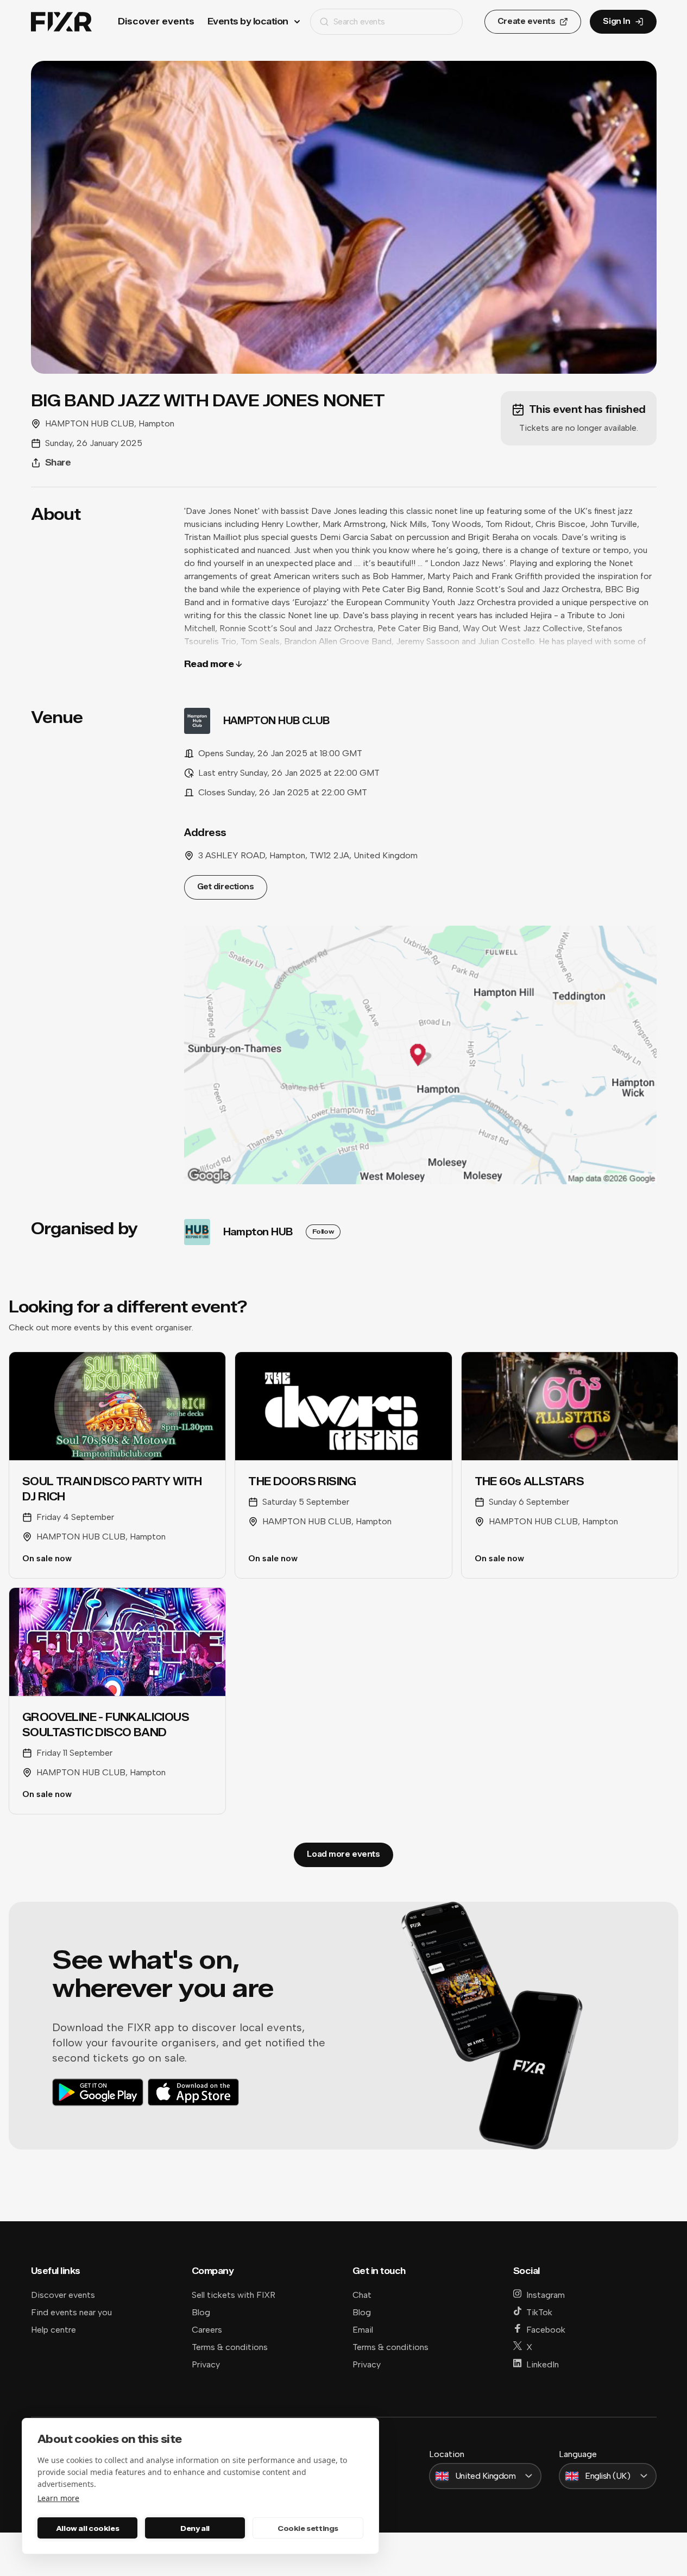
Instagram (546, 2295)
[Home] (61, 22)
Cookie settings (308, 2528)
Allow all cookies (87, 2528)
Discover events (156, 21)
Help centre (53, 2330)
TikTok (539, 2312)
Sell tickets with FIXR (234, 2295)
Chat (362, 2295)
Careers (207, 2330)
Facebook (546, 2330)
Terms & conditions (230, 2347)
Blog (201, 2312)
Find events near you (71, 2312)
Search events (359, 21)
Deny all (195, 2528)
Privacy (206, 2364)
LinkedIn (543, 2364)
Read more (209, 664)
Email (363, 2330)
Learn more (58, 2498)
